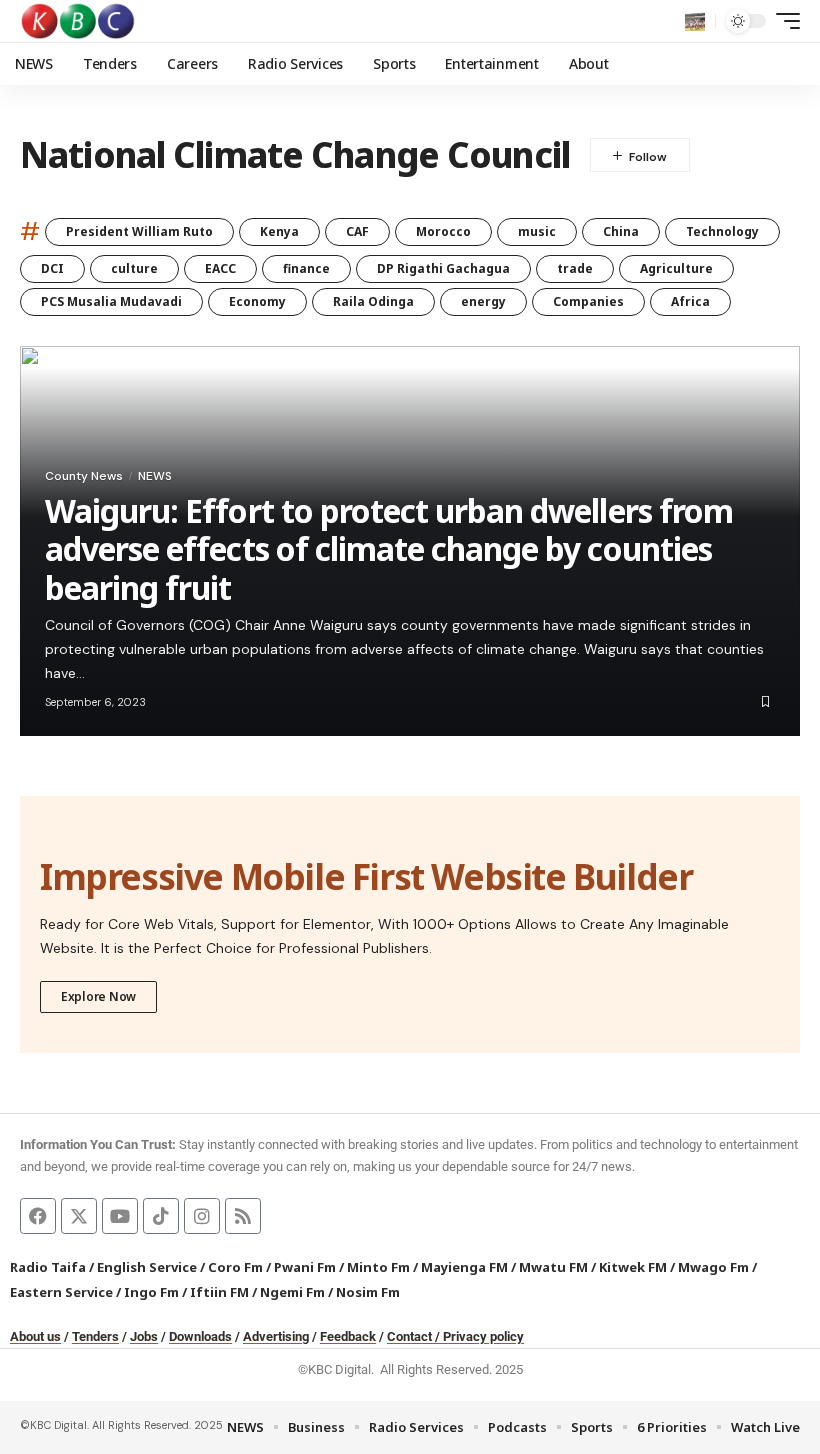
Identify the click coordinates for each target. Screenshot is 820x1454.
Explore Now (98, 996)
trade (575, 268)
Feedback (348, 1336)
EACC (220, 268)
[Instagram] (202, 1216)
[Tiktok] (161, 1216)
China (621, 231)
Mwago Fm (713, 1267)
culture (134, 268)
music (537, 231)
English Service (147, 1267)
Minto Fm (378, 1267)
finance (306, 268)
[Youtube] (120, 1216)
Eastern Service (61, 1292)
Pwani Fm (305, 1267)
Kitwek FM (633, 1267)
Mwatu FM (553, 1267)
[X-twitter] (79, 1216)
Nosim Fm (366, 1292)
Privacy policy (483, 1336)
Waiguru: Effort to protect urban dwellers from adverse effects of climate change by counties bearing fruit (389, 549)
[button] (695, 21)
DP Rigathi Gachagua (443, 268)
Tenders (95, 1336)
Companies (588, 301)
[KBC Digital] (78, 21)
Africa (690, 301)
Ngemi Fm (292, 1292)
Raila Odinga (373, 301)
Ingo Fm (151, 1292)
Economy (257, 301)
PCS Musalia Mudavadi (111, 301)
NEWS (155, 476)
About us (35, 1336)
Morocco (443, 231)
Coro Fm (235, 1267)
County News (84, 476)
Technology (722, 231)
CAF (357, 231)
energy (483, 301)
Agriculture (676, 268)
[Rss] (243, 1216)
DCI (52, 268)
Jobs (144, 1336)
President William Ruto (139, 231)
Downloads (200, 1336)
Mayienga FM (464, 1267)
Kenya (279, 231)
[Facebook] (38, 1216)
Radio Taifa (48, 1267)
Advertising (276, 1336)
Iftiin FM (219, 1292)
